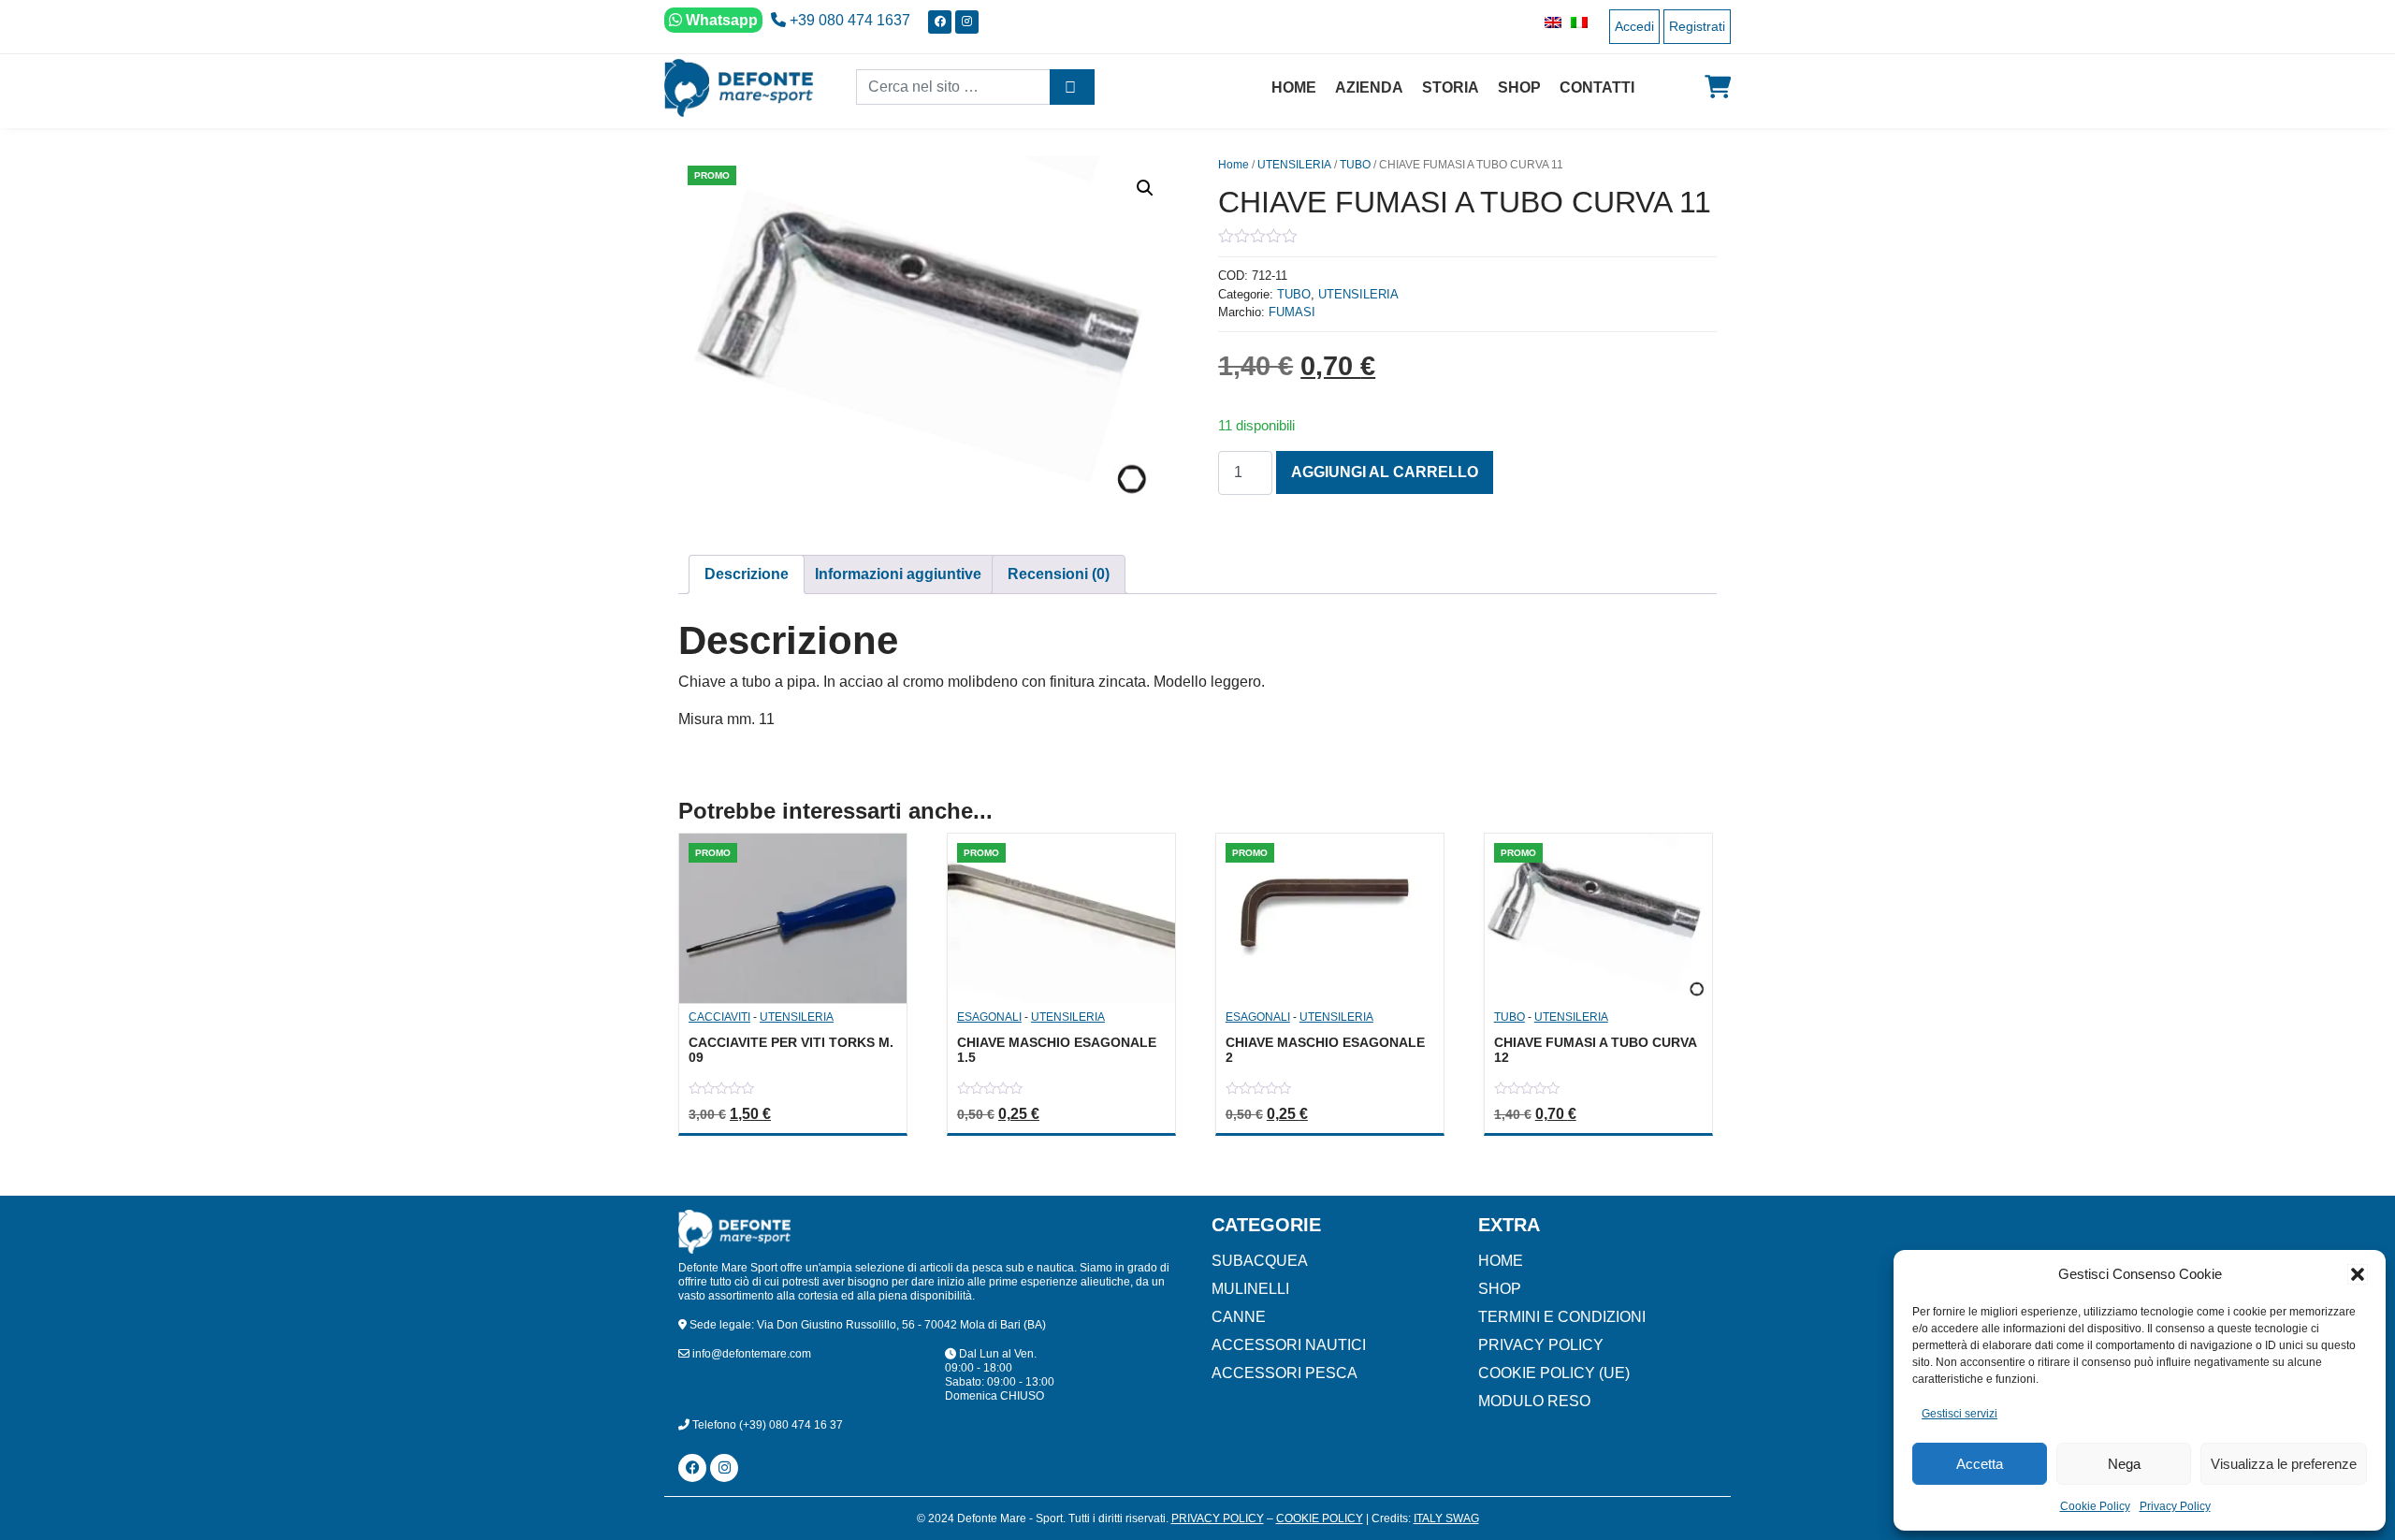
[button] (2358, 1274)
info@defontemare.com (750, 1354)
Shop (1519, 87)
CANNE (1239, 1317)
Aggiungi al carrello (1385, 472)
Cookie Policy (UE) (1554, 1373)
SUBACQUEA (1260, 1261)
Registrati (1697, 26)
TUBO (1355, 165)
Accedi (1634, 26)
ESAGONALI (989, 1017)
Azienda (1369, 87)
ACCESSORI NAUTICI (1289, 1345)
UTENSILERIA (1294, 165)
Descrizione (747, 574)
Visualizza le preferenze (2284, 1464)
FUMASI (1292, 312)
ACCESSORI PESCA (1285, 1373)
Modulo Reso (1534, 1401)
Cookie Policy (2095, 1506)
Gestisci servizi (1960, 1414)
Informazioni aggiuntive (898, 574)
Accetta (1980, 1464)
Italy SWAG (1446, 1518)
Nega (2124, 1464)
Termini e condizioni (1562, 1317)
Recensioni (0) (1059, 574)
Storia (1451, 87)
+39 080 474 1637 (848, 20)
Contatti (1597, 87)
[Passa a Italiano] (1575, 22)
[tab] (747, 574)
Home (1294, 87)
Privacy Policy (2175, 1506)
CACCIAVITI (719, 1017)
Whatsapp (720, 20)
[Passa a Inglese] (1548, 22)
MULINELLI (1250, 1289)
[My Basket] (1718, 87)
